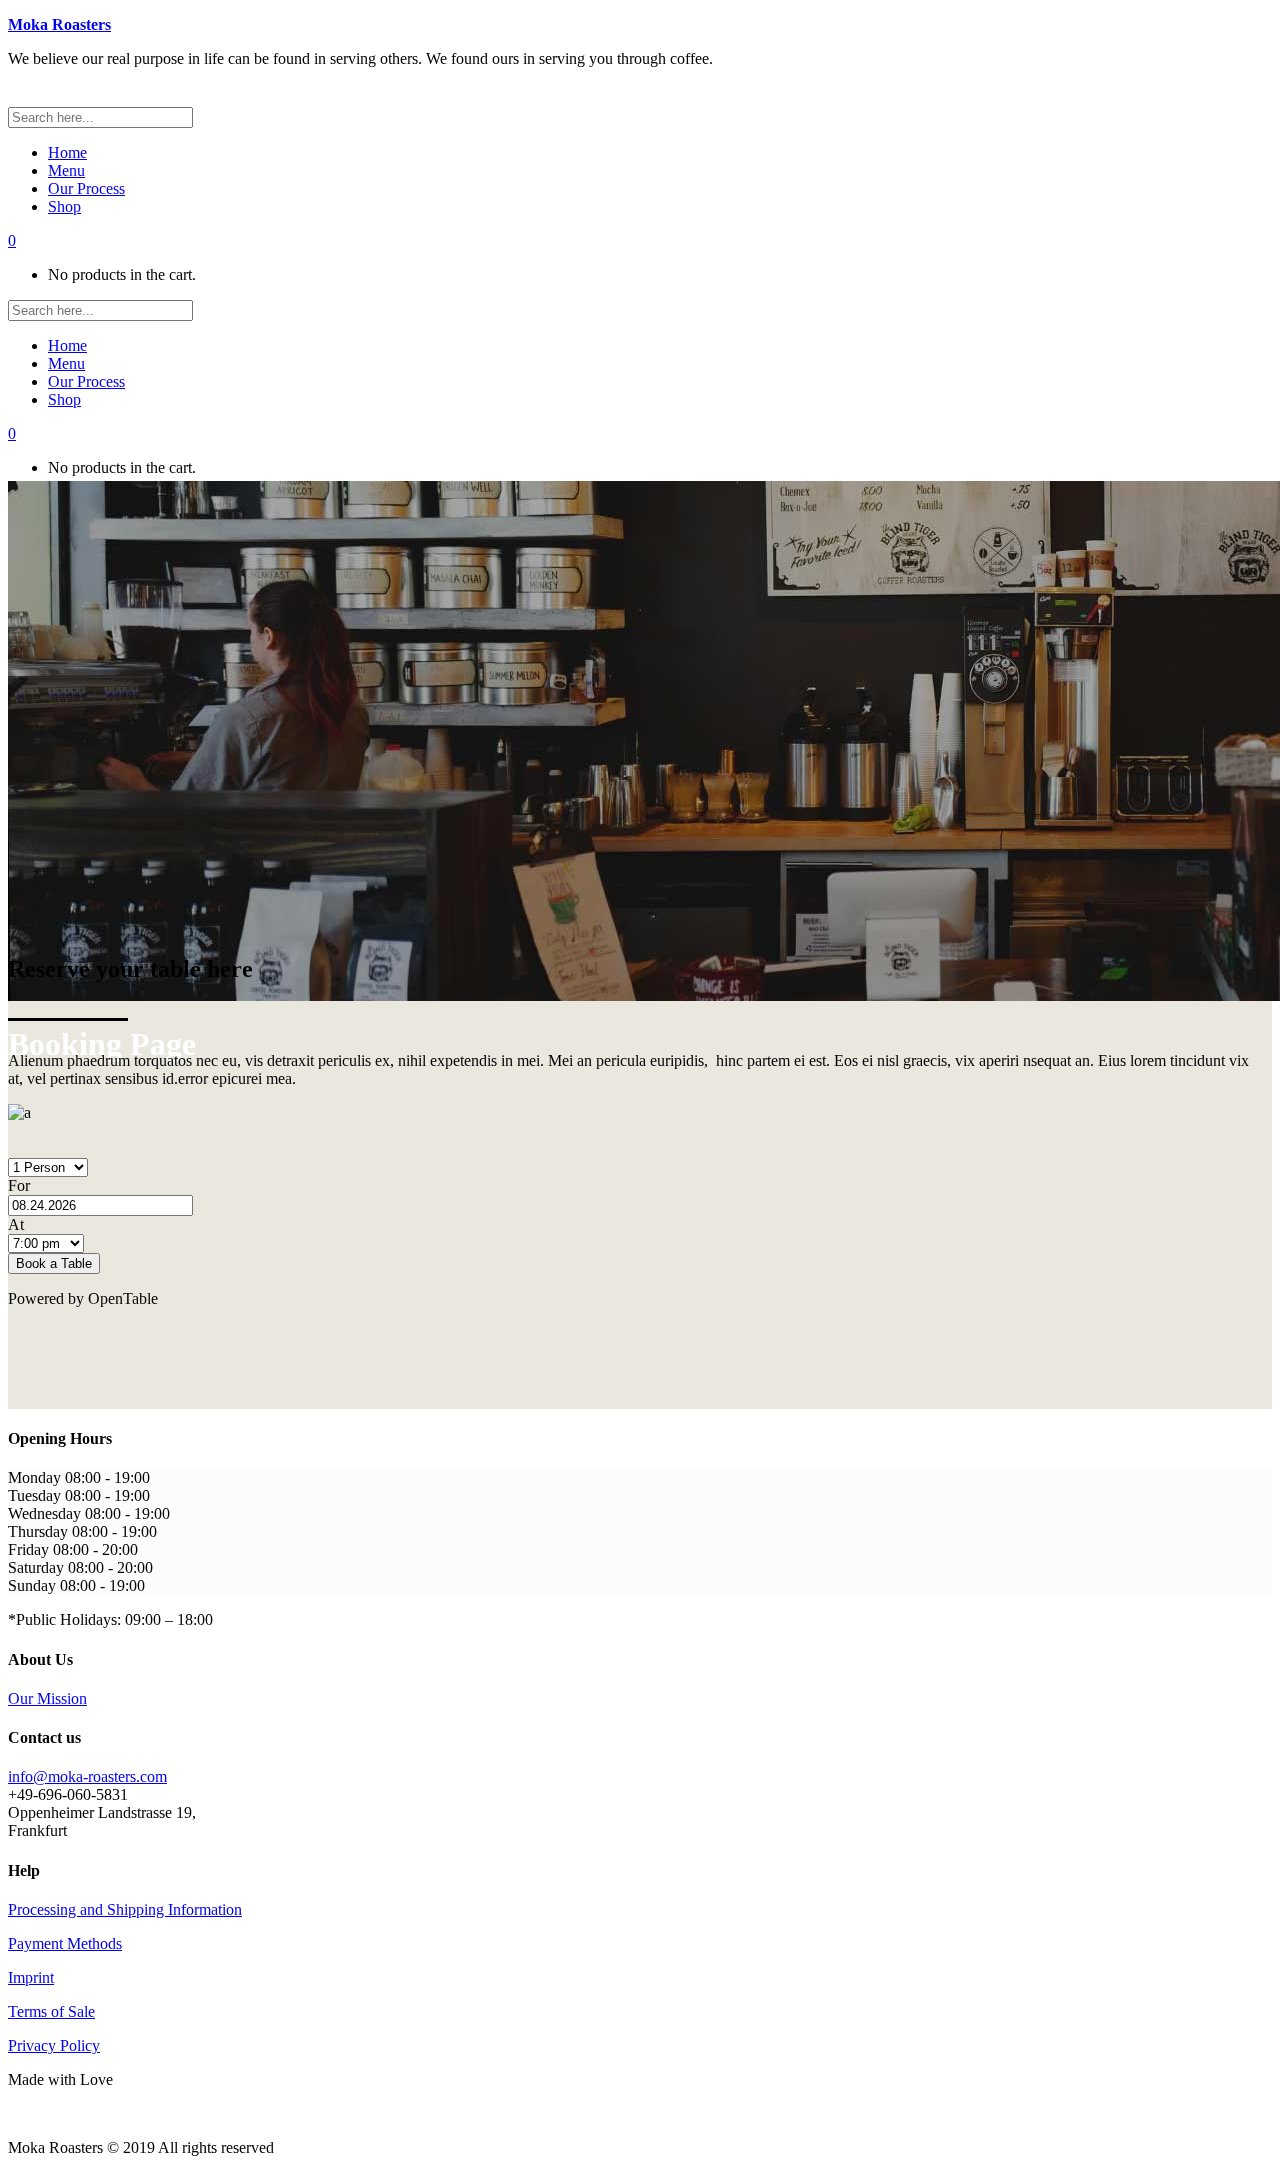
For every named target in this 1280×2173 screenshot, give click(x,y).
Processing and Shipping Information (125, 1909)
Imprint (31, 1977)
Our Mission (47, 1698)
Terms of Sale (51, 2011)
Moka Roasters (59, 24)
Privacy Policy (54, 2045)
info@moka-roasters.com (87, 1776)
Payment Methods (65, 1943)
